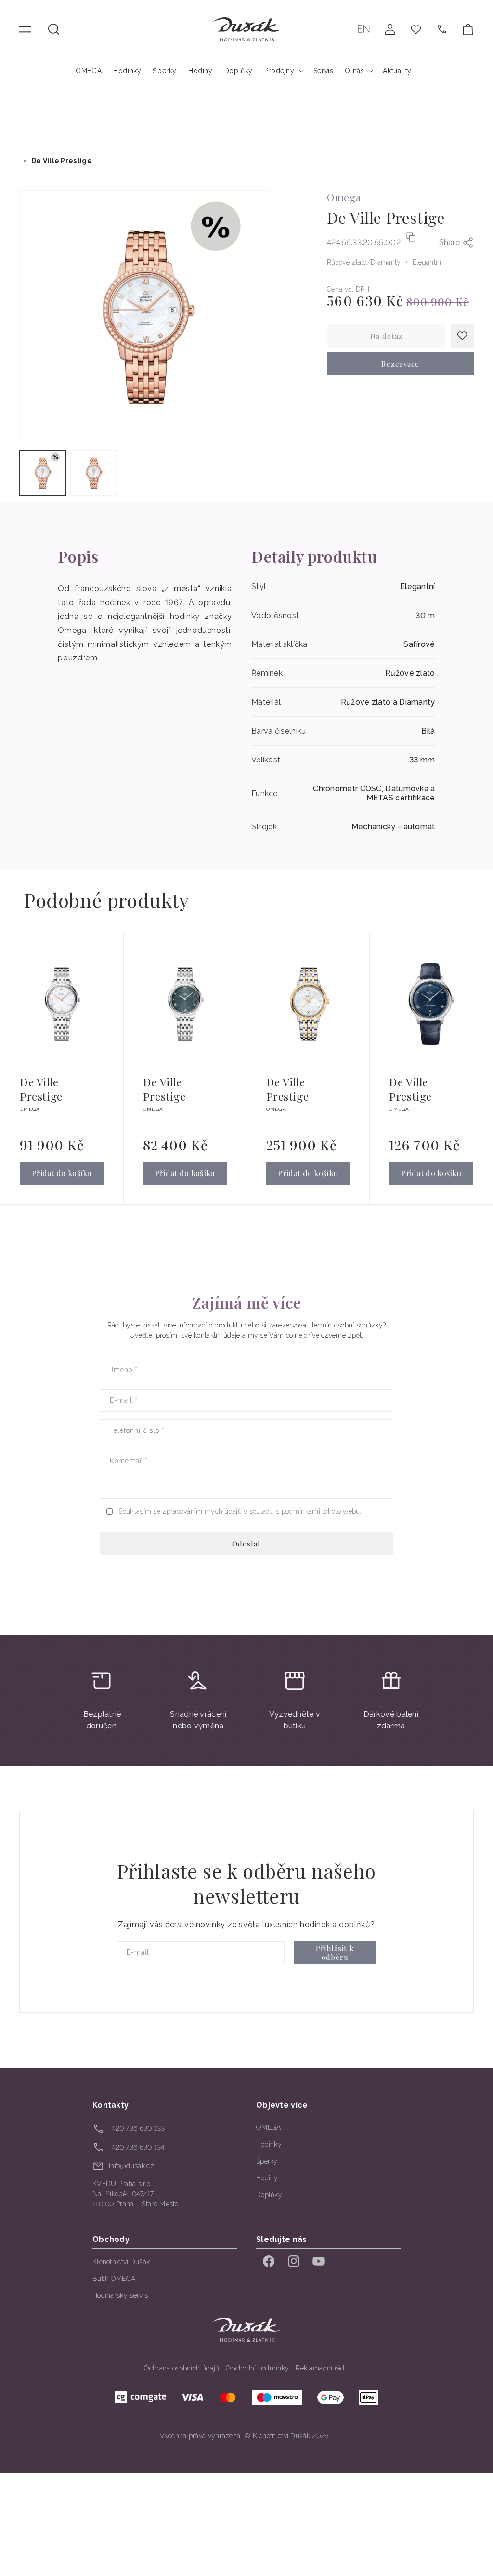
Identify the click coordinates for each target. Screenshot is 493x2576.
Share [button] (450, 242)
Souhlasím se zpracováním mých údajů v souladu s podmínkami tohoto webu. (240, 1511)
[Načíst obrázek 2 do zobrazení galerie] (93, 473)
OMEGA (269, 2127)
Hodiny (267, 2178)
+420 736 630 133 (137, 2128)
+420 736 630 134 (137, 2147)
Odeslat (246, 1544)
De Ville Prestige (62, 161)
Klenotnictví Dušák (121, 2262)
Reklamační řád (320, 2368)
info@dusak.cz (131, 2166)
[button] (54, 29)
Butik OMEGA (114, 2279)
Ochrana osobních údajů (182, 2368)
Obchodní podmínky (257, 2368)
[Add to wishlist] (462, 336)
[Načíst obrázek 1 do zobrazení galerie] (42, 473)
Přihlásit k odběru (335, 1953)
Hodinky (269, 2144)
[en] (364, 29)
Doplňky (269, 2195)
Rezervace (400, 364)
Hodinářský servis (120, 2295)
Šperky (267, 2161)
